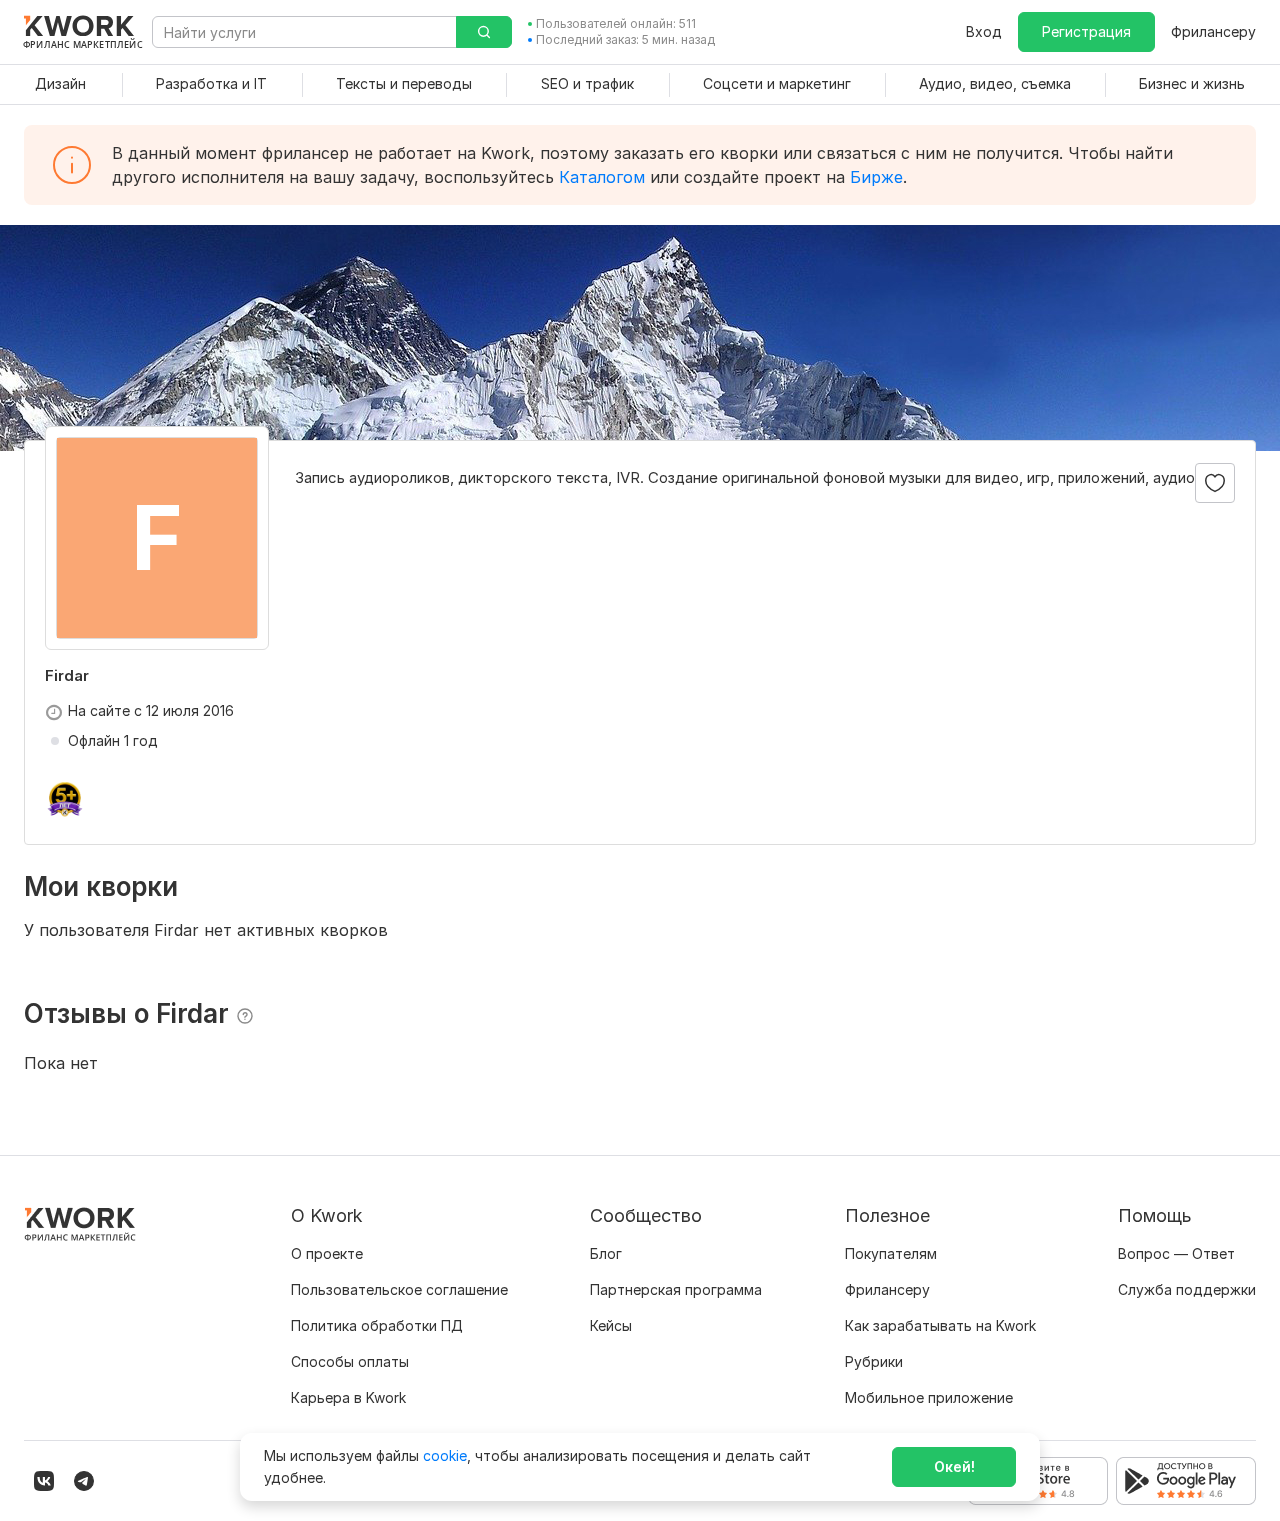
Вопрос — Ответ (1176, 1253)
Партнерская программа (676, 1289)
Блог (606, 1253)
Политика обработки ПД (377, 1325)
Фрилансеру (1213, 31)
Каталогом (602, 177)
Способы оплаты (350, 1361)
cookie (445, 1455)
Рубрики (874, 1361)
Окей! (954, 1466)
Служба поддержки (1187, 1289)
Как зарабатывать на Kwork (940, 1325)
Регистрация (1086, 31)
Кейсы (611, 1325)
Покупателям (891, 1253)
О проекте (327, 1253)
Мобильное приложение (929, 1397)
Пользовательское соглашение (399, 1289)
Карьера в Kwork (348, 1397)
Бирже (876, 177)
